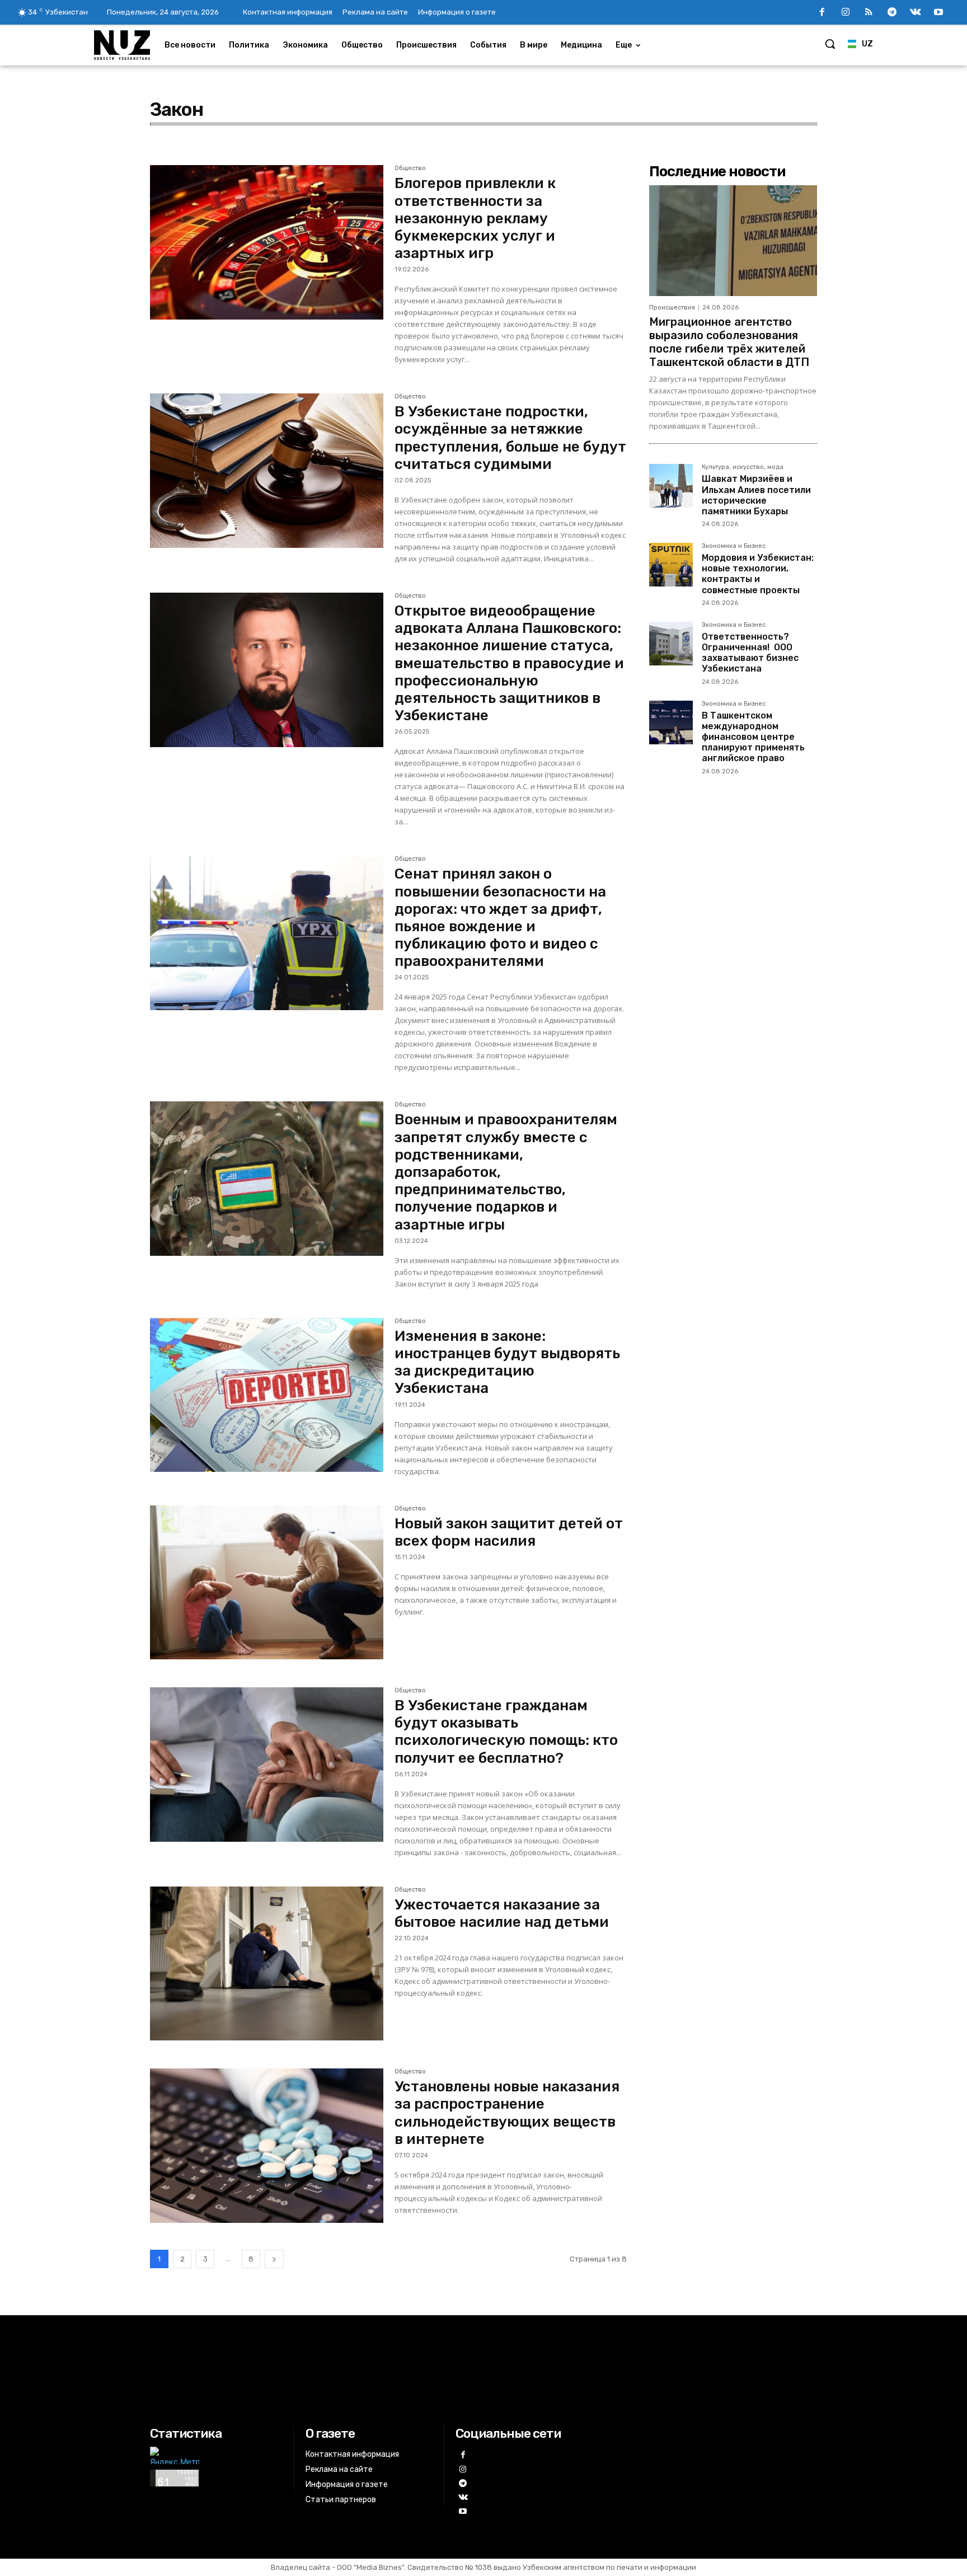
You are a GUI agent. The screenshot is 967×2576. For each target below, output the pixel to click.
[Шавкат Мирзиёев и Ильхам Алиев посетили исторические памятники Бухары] (671, 486)
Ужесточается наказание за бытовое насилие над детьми (502, 1913)
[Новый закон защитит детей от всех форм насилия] (267, 1583)
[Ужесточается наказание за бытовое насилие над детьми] (267, 1964)
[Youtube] (938, 13)
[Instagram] (846, 13)
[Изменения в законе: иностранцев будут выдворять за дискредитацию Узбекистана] (267, 1395)
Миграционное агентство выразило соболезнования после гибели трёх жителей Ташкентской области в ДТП (729, 342)
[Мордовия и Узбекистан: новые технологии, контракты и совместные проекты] (671, 565)
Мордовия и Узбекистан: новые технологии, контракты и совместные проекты (758, 574)
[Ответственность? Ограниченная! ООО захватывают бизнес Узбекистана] (671, 644)
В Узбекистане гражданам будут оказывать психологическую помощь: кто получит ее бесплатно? (506, 1732)
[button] (830, 44)
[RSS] (869, 13)
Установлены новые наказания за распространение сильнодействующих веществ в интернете (507, 2113)
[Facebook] (822, 13)
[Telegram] (892, 13)
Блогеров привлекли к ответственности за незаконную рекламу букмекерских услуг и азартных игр (475, 218)
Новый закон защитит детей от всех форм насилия (509, 1532)
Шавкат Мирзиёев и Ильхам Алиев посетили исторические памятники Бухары (756, 495)
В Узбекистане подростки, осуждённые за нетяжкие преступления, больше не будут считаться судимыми (510, 438)
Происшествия (672, 308)
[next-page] (274, 2259)
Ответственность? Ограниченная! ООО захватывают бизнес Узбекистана (750, 653)
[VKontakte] (916, 13)
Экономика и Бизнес (734, 546)
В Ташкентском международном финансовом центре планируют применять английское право (753, 737)
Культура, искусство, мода (743, 467)
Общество (410, 168)
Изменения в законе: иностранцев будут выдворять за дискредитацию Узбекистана (507, 1362)
